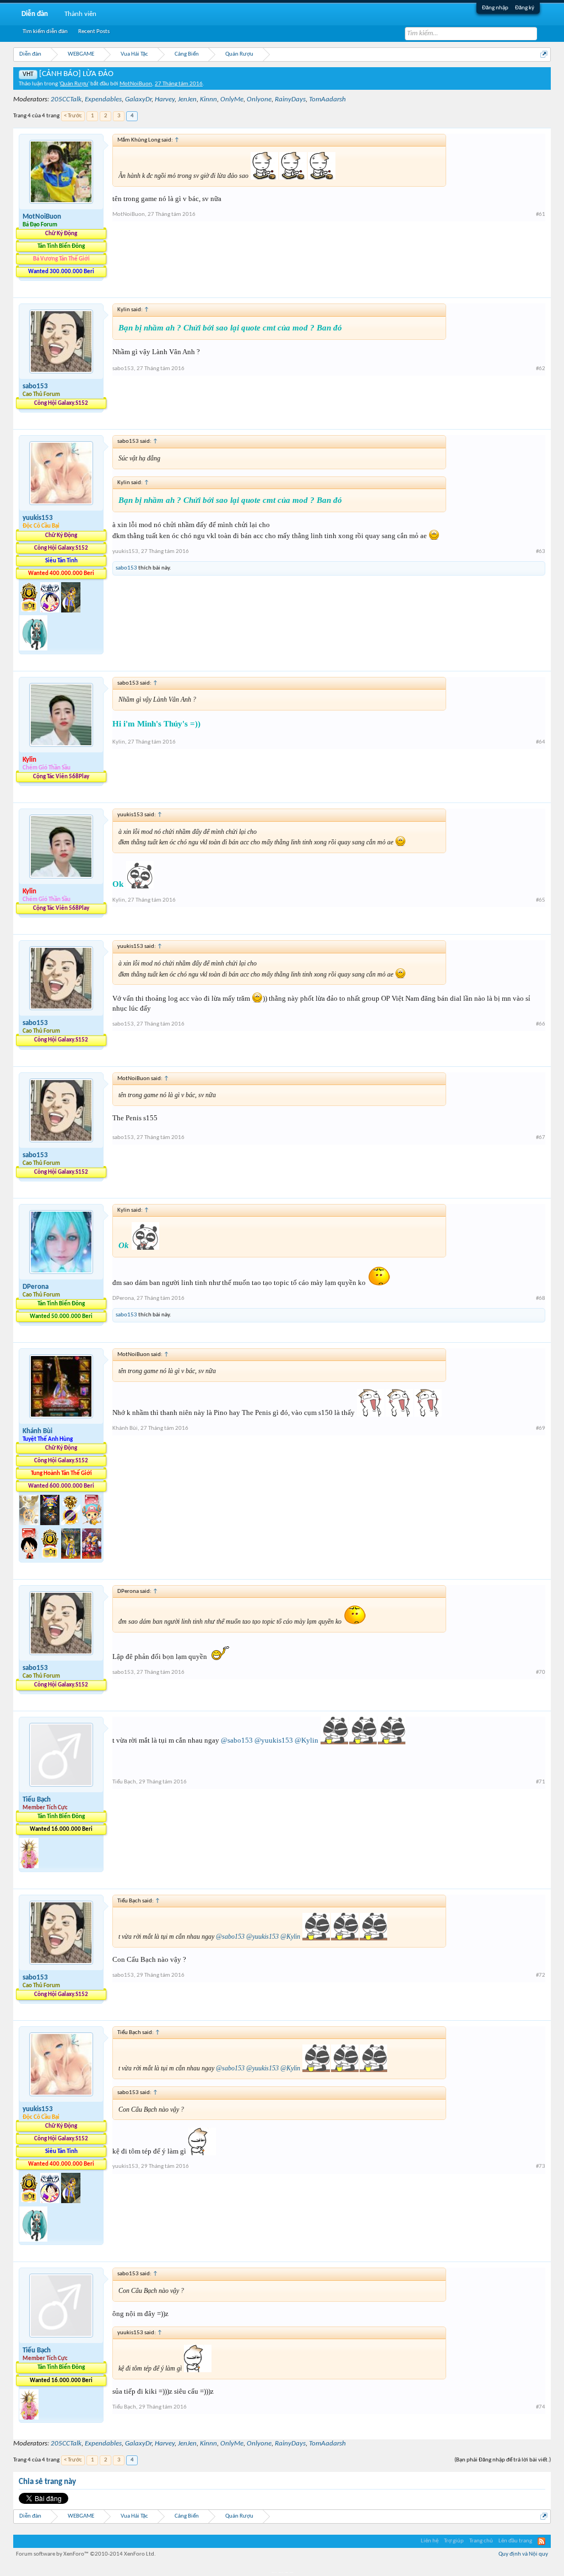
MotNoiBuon (136, 84)
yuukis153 (38, 518)
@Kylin (307, 1740)
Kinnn (208, 99)
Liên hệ (430, 2541)
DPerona (36, 1287)
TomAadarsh (327, 99)
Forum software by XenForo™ (86, 2554)
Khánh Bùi (37, 1431)
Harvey (165, 99)
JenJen (187, 99)
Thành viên (80, 14)
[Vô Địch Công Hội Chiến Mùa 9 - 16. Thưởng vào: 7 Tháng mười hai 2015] (30, 611)
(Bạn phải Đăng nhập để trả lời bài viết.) (503, 2460)
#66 (541, 1024)
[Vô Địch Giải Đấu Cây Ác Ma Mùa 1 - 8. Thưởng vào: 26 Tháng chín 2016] (51, 611)
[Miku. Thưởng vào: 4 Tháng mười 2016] (33, 649)
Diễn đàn (35, 14)
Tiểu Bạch (37, 1800)
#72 (541, 1975)
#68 (541, 1298)
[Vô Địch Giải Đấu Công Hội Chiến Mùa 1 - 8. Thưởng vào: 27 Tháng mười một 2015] (51, 1523)
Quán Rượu (74, 84)
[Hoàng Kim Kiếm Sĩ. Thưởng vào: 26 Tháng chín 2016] (71, 611)
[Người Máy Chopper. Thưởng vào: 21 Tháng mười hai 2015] (92, 1557)
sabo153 (35, 386)
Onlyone (259, 99)
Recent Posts (94, 32)
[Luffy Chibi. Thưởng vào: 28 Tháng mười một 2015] (30, 1557)
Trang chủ (481, 2541)
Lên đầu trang (515, 2541)
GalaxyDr (138, 99)
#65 (541, 900)
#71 (541, 1782)
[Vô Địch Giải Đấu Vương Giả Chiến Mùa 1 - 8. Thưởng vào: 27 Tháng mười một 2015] (30, 1523)
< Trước (73, 116)
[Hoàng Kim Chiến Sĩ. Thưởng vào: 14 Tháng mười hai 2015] (72, 1557)
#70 (541, 1672)
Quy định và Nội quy (523, 2554)
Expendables (103, 99)
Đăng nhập (495, 8)
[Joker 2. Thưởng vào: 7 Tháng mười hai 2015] (29, 1866)
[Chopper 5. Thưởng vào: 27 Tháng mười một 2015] (92, 1523)
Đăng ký (525, 8)
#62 (541, 369)
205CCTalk (66, 99)
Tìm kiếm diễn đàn (45, 32)
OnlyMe (232, 99)
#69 (541, 1428)
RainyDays (290, 99)
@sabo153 (237, 1740)
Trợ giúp (454, 2541)
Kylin (119, 742)
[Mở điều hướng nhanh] (544, 54)
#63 (541, 552)
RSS (541, 2541)
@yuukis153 (274, 1740)
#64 (541, 742)
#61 (541, 215)
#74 (541, 2407)
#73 (541, 2166)
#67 (541, 1138)
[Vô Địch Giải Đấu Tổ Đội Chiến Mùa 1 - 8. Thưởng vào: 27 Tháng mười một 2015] (72, 1523)
